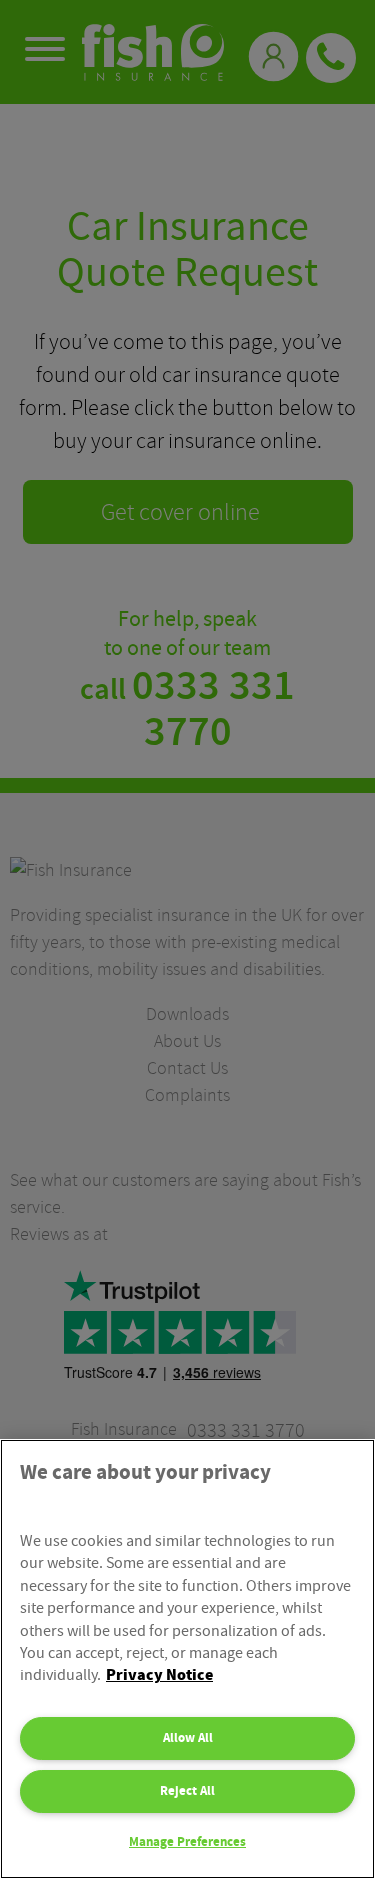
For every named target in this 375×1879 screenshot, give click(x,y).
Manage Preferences (187, 1842)
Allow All (188, 1738)
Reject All (187, 1791)
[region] (187, 1659)
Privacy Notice (159, 1675)
